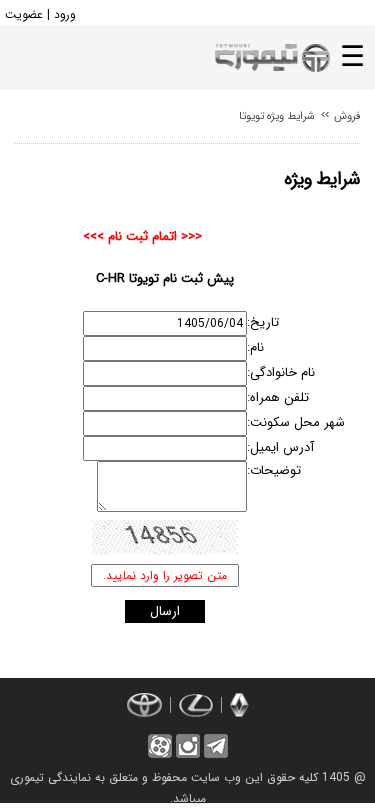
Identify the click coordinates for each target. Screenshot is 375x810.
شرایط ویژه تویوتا (277, 116)
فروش (345, 116)
